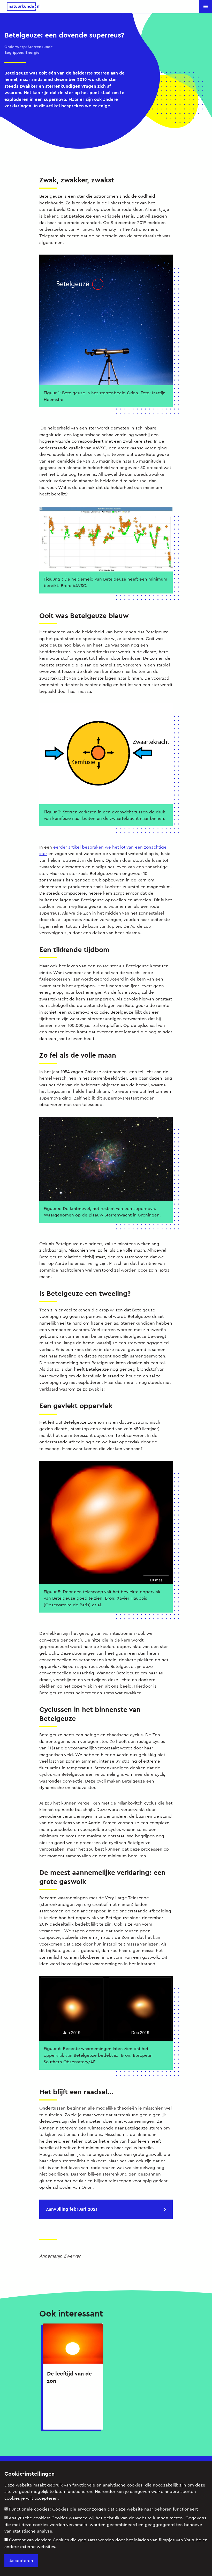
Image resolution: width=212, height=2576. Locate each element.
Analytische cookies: (105, 2525)
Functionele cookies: (103, 2509)
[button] (206, 6)
